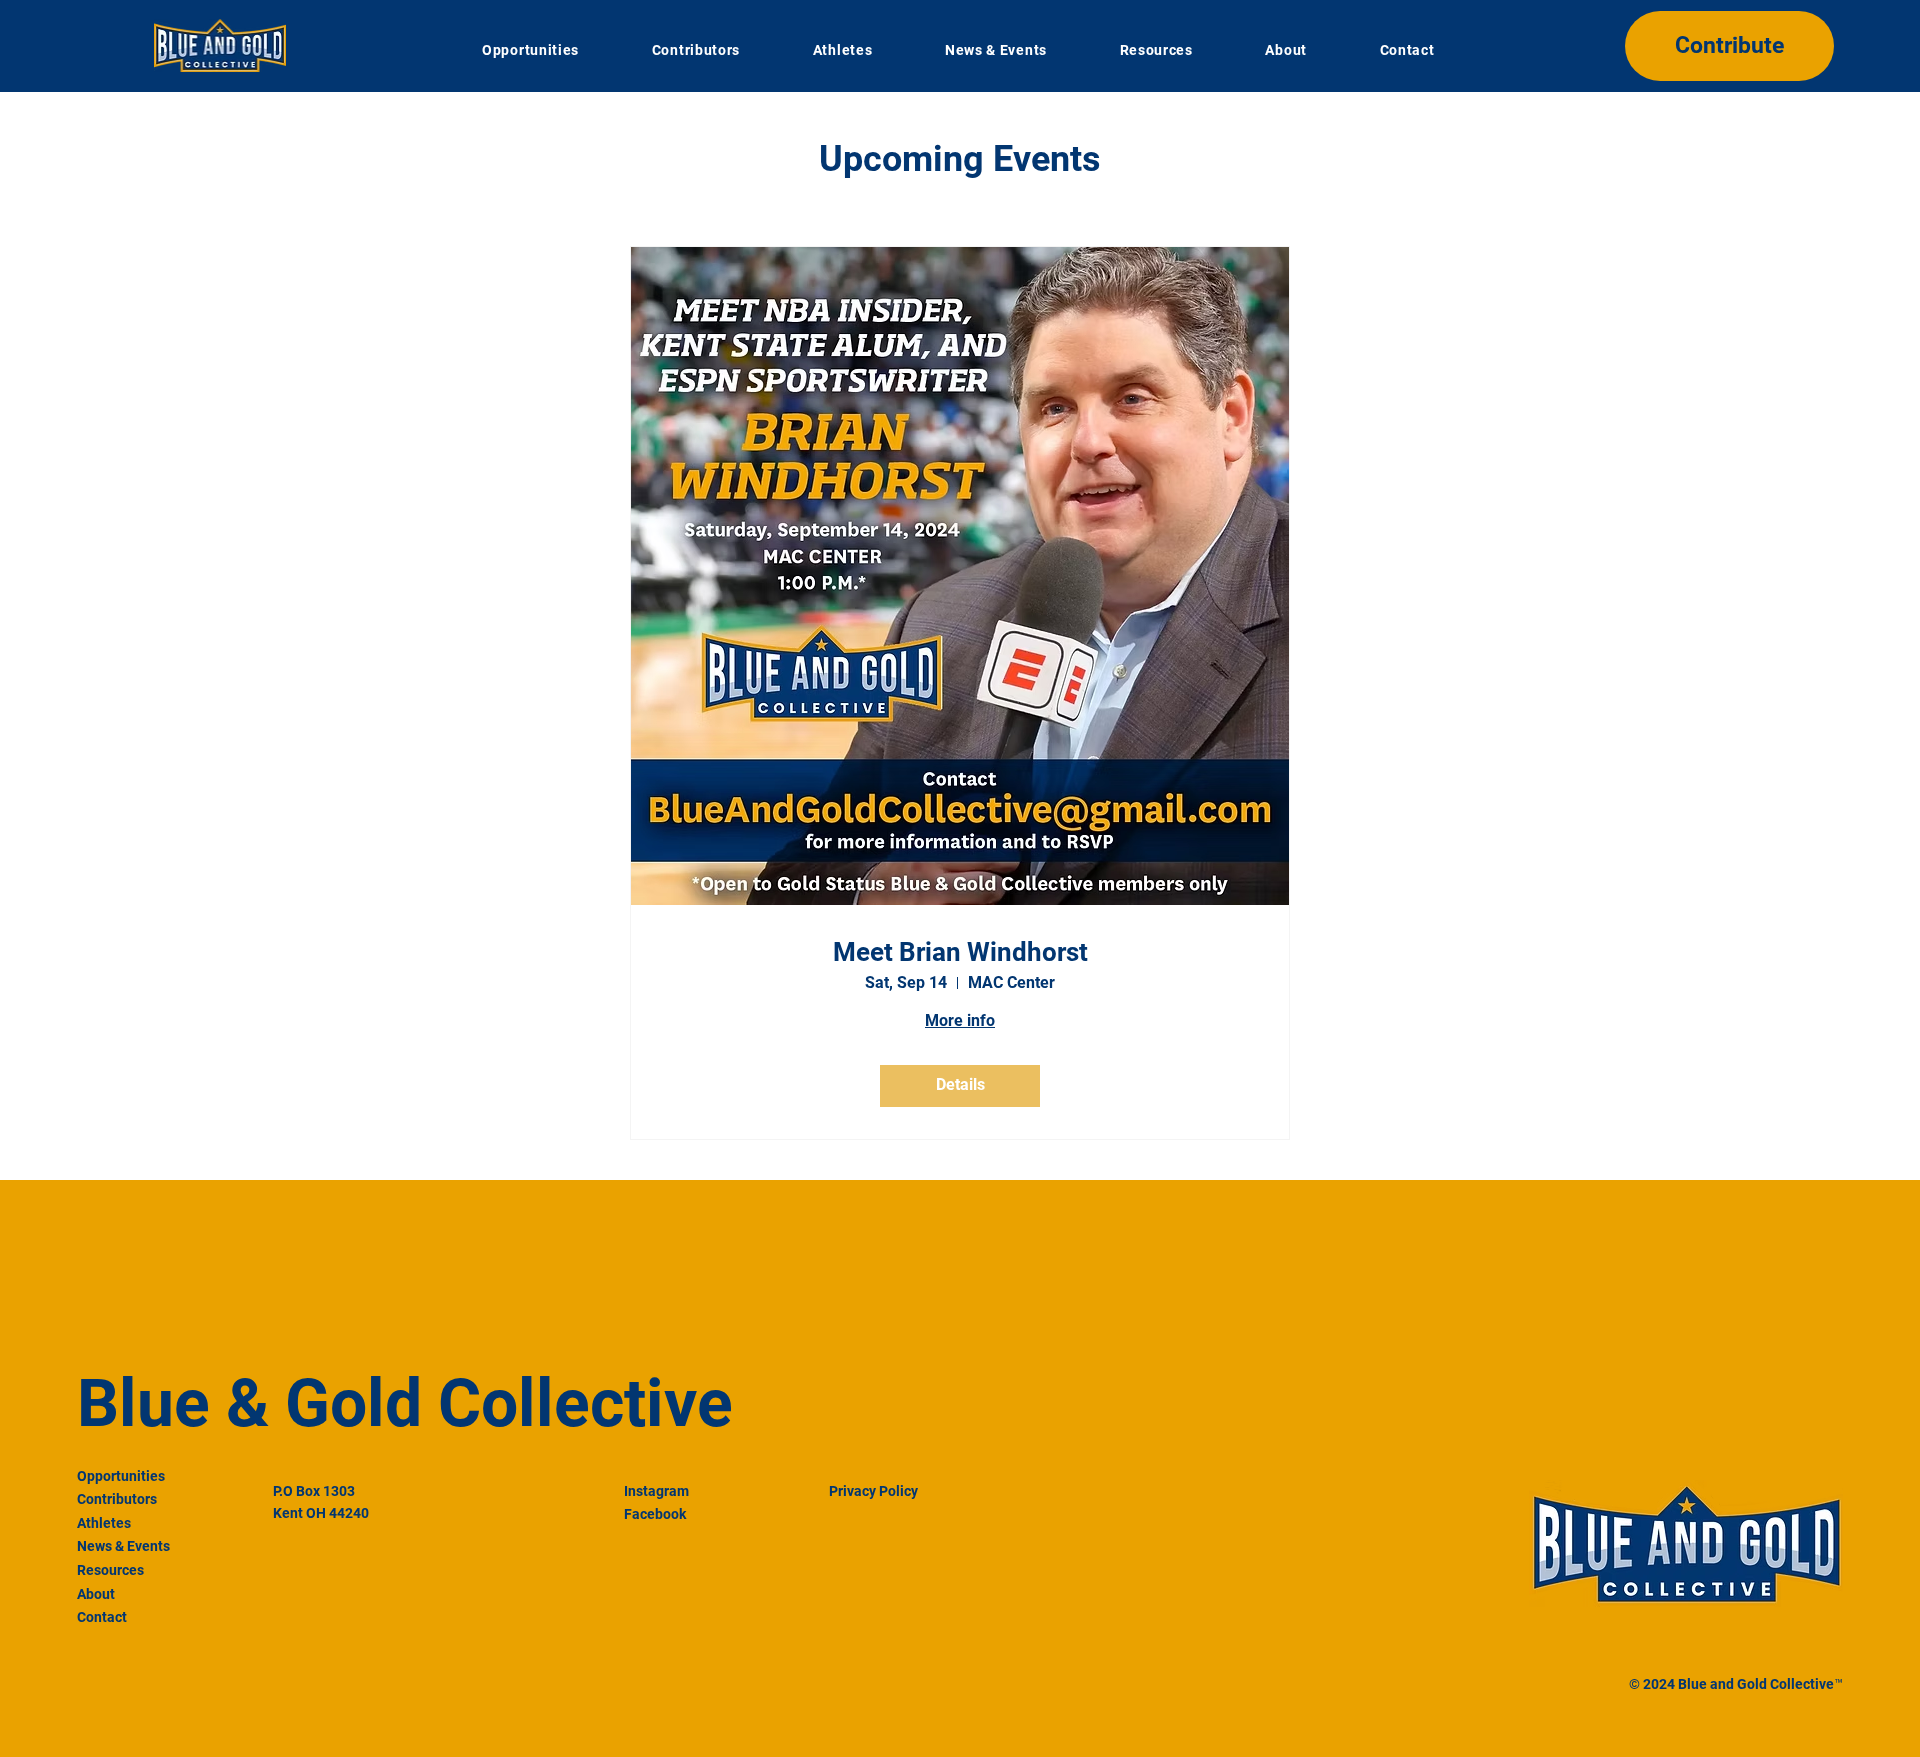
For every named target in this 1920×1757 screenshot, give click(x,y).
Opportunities (121, 1476)
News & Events (123, 1546)
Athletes (104, 1523)
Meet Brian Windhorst (960, 952)
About (96, 1594)
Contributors (117, 1499)
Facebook (655, 1514)
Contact (102, 1617)
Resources (110, 1570)
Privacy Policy (873, 1491)
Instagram (656, 1491)
